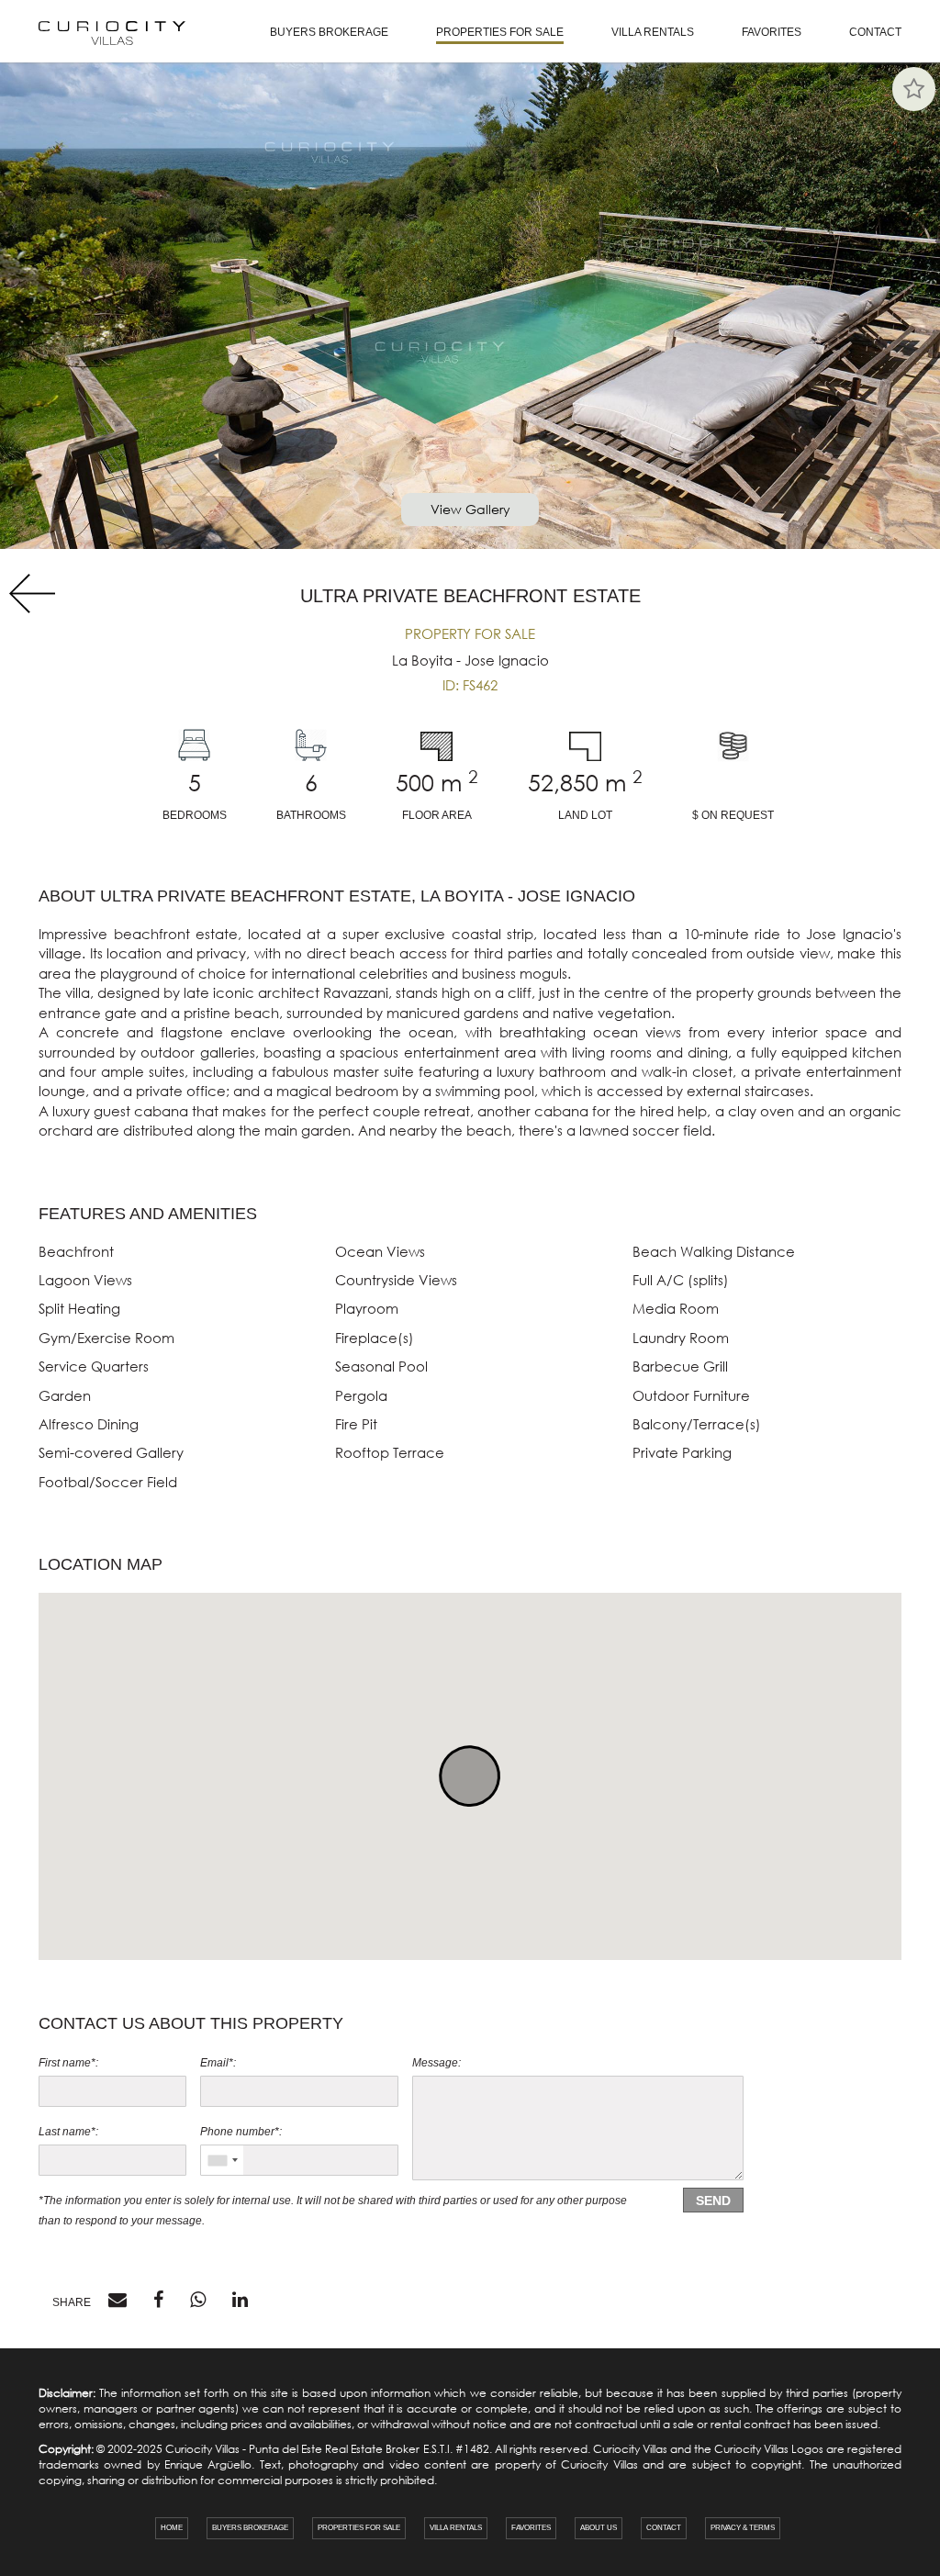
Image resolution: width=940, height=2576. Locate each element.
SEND (713, 2201)
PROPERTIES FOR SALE (500, 32)
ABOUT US (599, 2528)
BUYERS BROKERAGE (329, 32)
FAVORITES (772, 32)
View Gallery (470, 509)
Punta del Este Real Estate (316, 2449)
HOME (172, 2528)
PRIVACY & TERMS (743, 2528)
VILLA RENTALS (653, 32)
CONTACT (875, 32)
